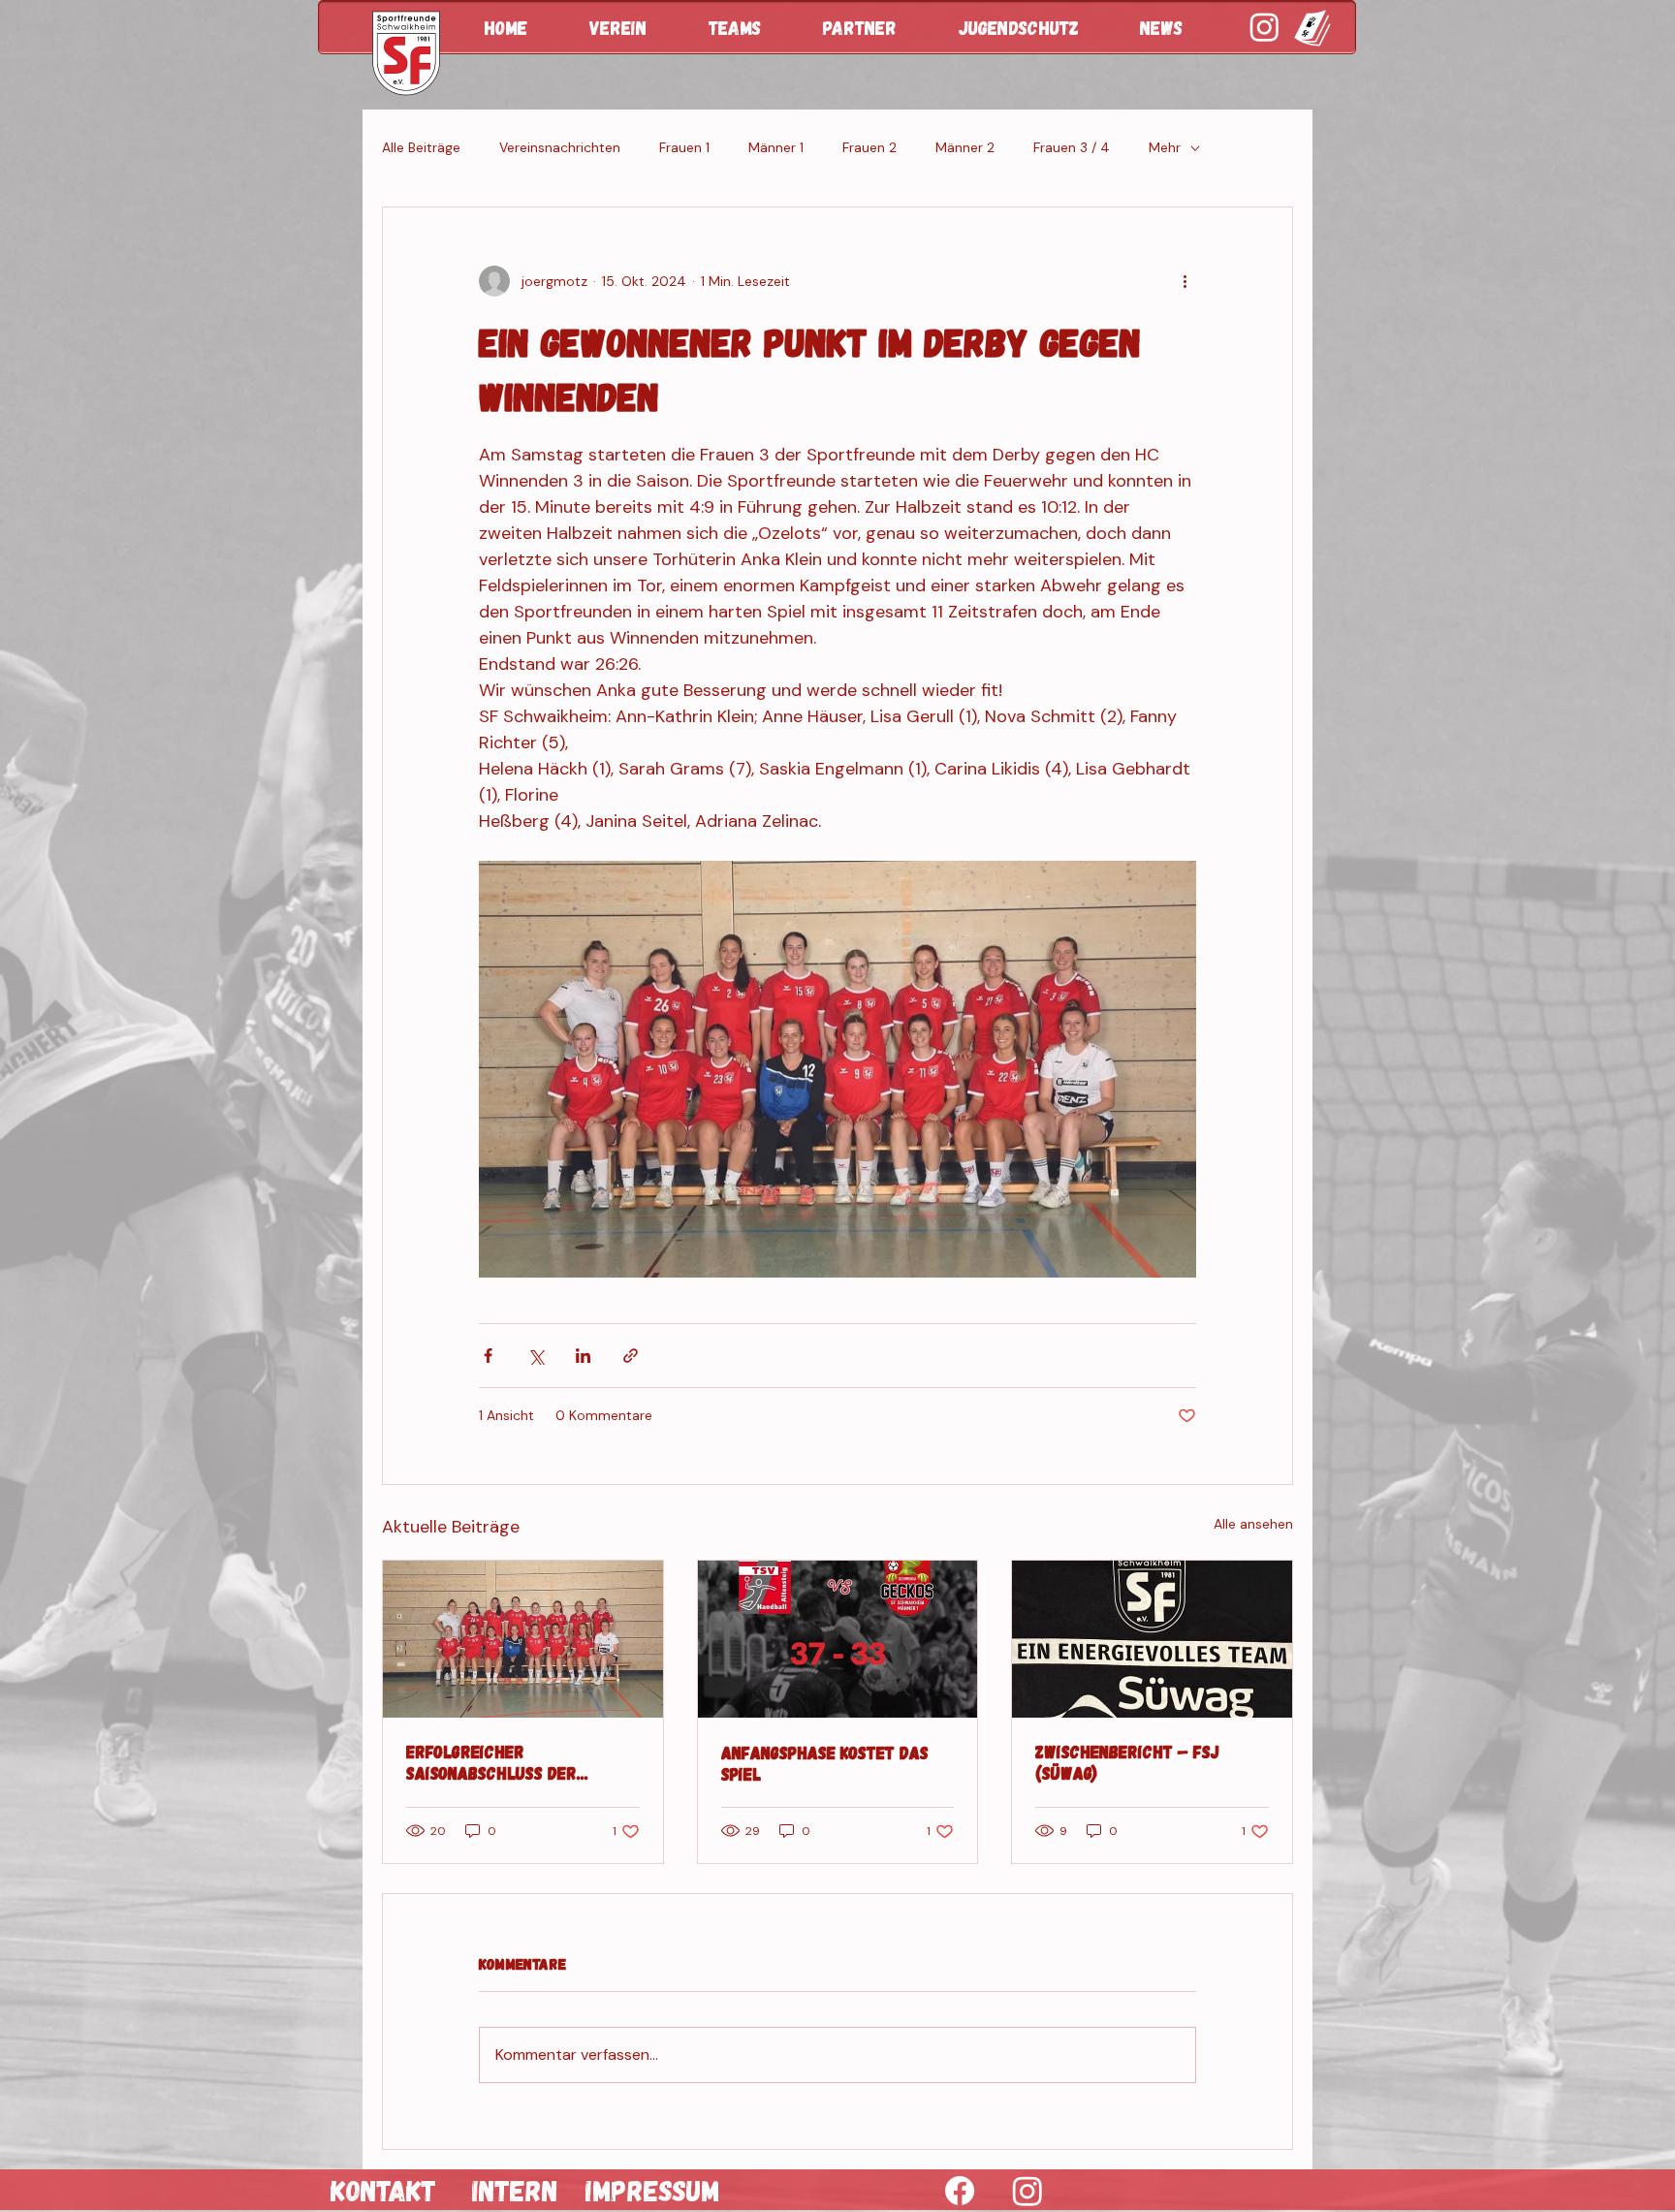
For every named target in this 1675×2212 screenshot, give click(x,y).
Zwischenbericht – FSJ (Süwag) (1127, 1762)
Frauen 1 (684, 147)
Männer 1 (776, 147)
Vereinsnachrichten (560, 147)
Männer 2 (965, 147)
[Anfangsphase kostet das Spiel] (838, 1639)
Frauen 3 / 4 (1072, 147)
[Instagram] (1027, 2191)
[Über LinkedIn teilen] (583, 1356)
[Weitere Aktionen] (1185, 281)
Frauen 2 (869, 147)
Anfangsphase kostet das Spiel (825, 1763)
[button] (634, 27)
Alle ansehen (1253, 1524)
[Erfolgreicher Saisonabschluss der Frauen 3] (523, 1639)
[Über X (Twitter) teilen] (536, 1356)
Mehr (1165, 147)
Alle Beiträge (421, 147)
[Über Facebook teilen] (488, 1356)
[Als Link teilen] (631, 1356)
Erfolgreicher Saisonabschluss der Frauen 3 (491, 1762)
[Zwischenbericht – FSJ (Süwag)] (1152, 1639)
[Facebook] (960, 2191)
